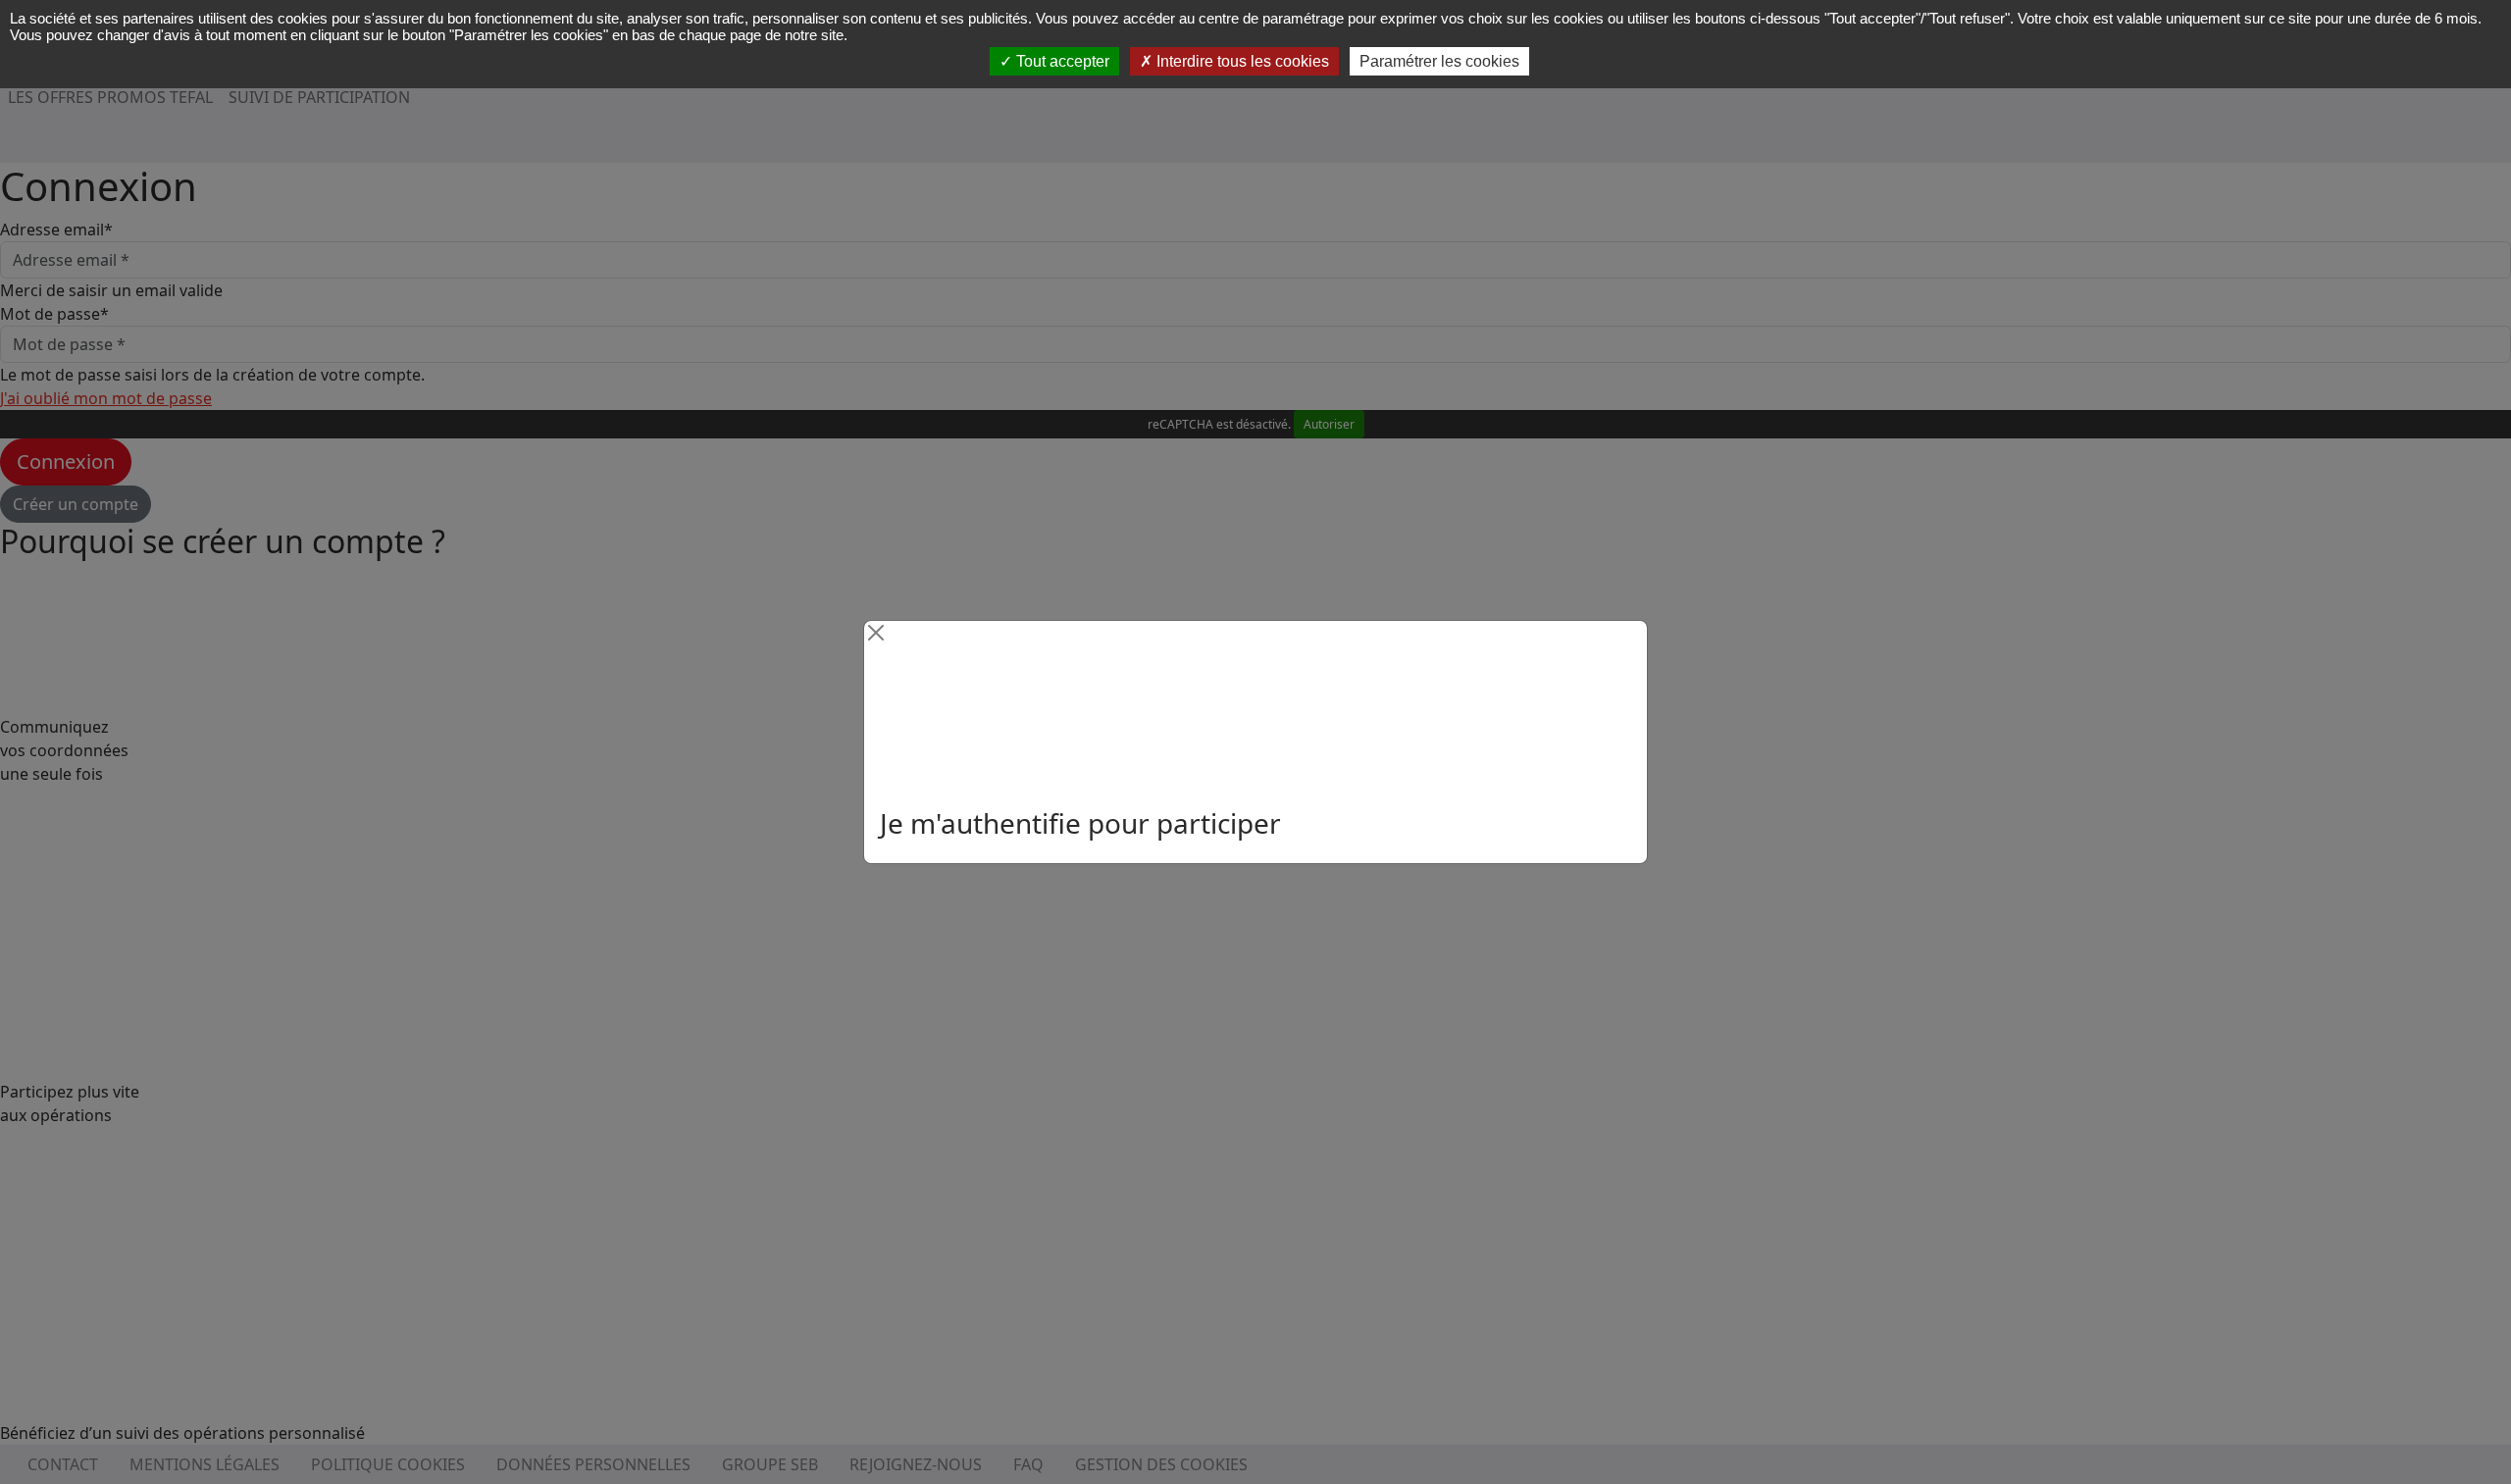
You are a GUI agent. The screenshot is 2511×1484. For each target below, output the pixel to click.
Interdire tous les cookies (1241, 61)
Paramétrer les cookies (1439, 61)
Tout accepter (1061, 61)
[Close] (876, 633)
